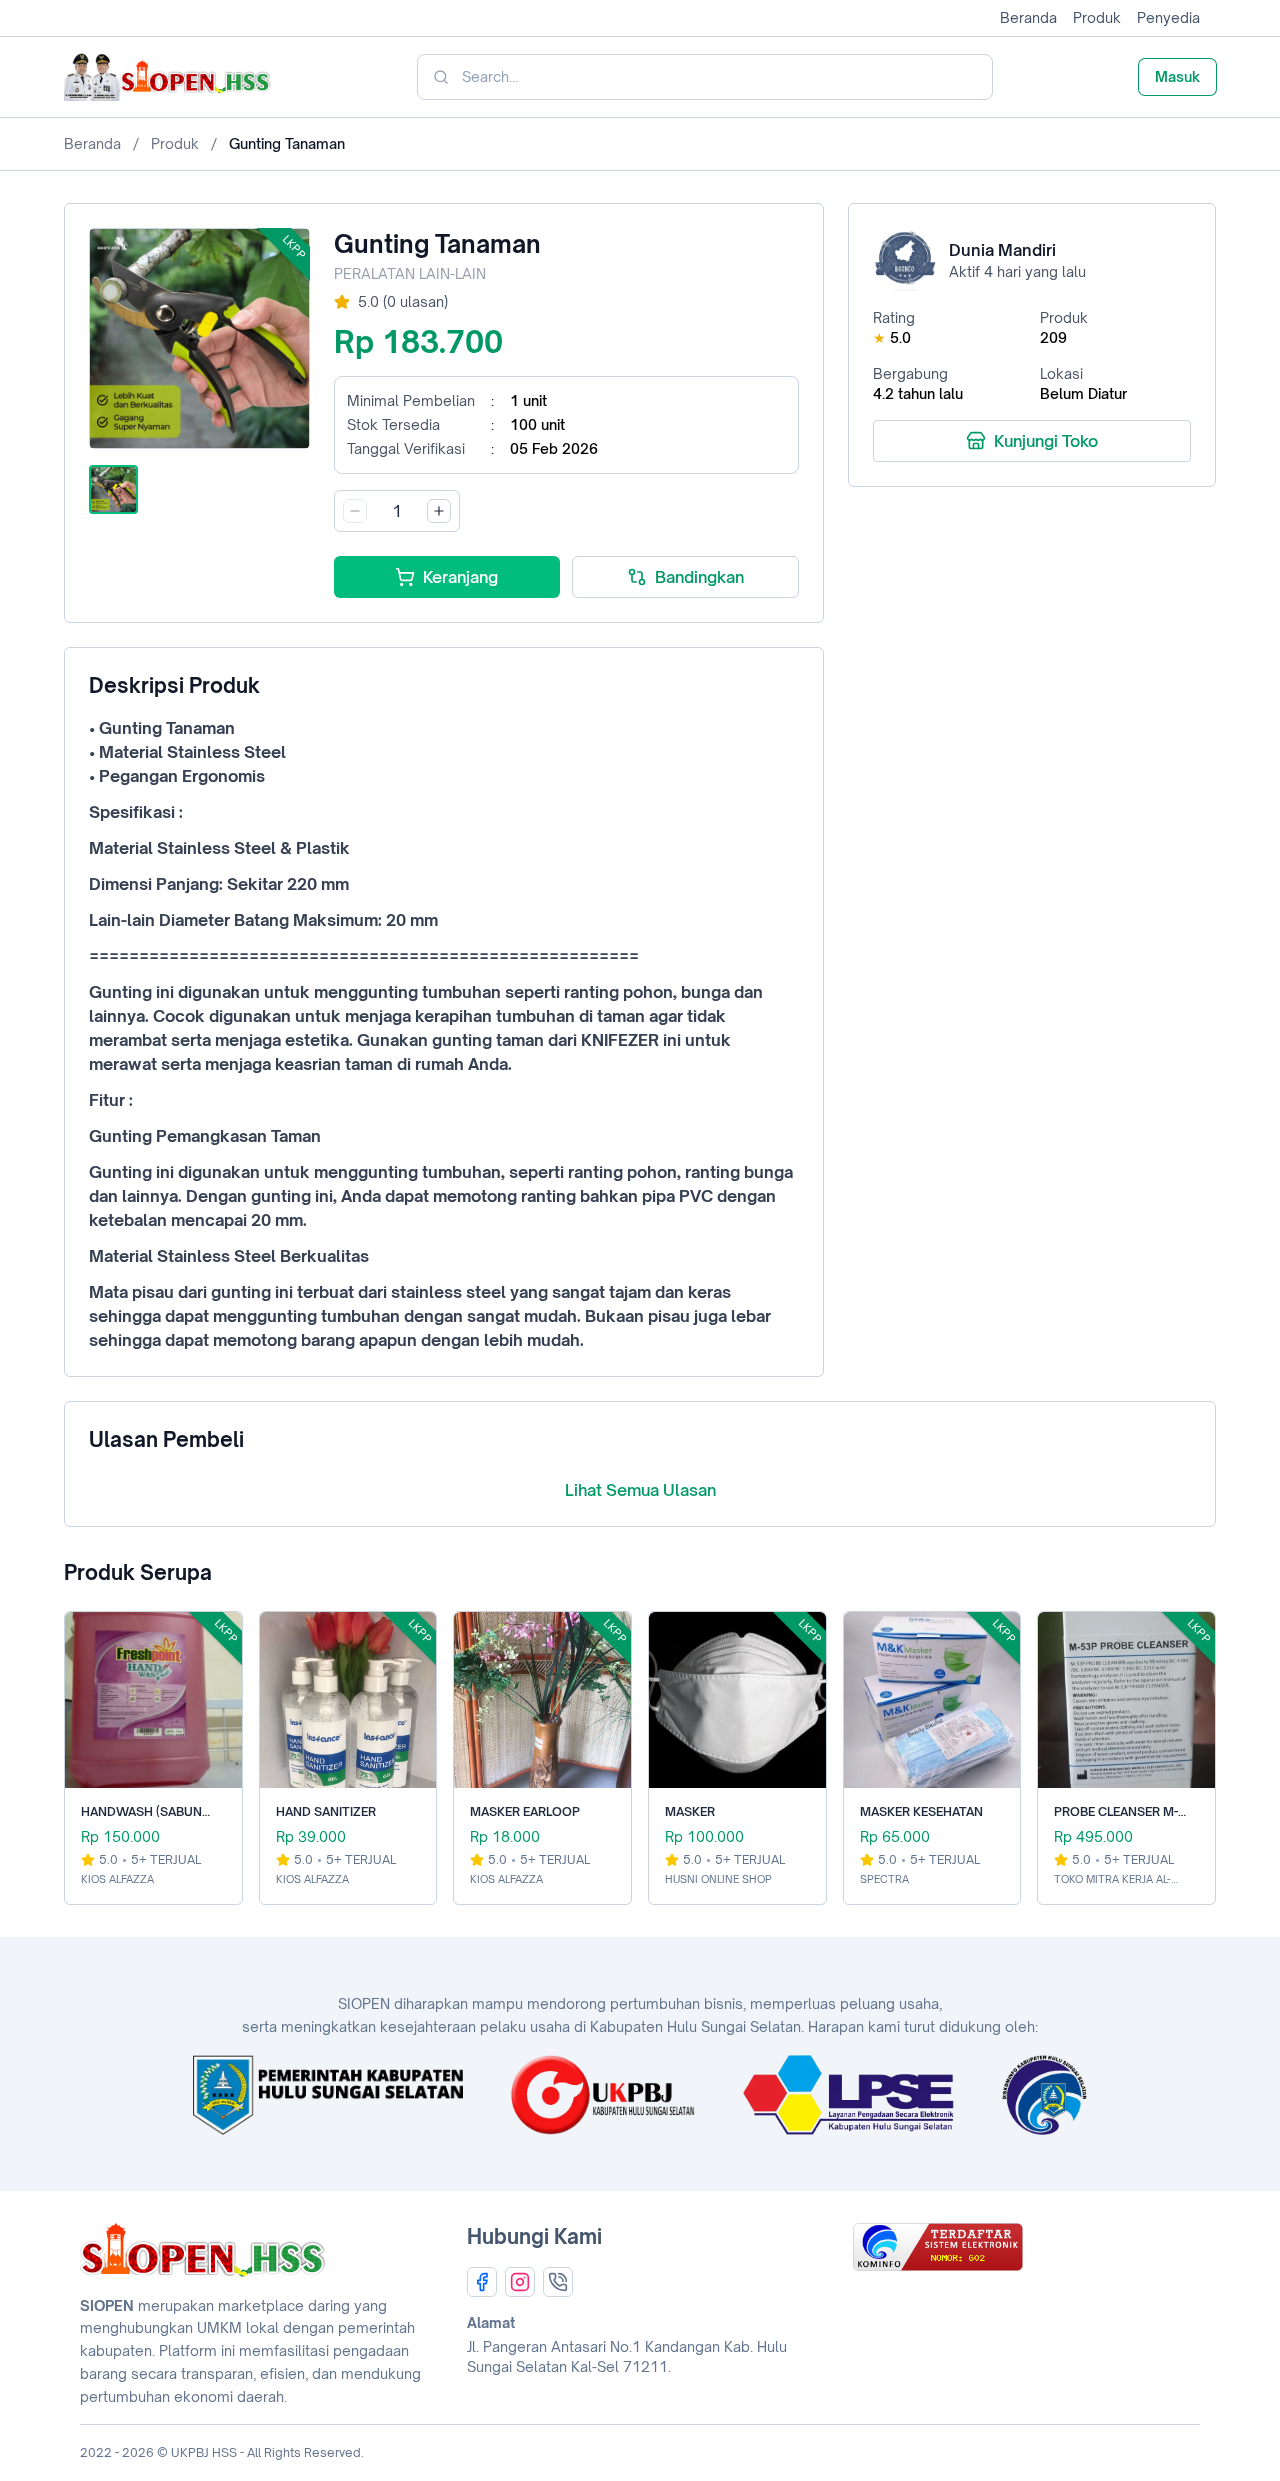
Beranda (1028, 17)
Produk (1097, 17)
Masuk (1177, 76)
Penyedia (1168, 17)
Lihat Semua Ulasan (640, 1490)
